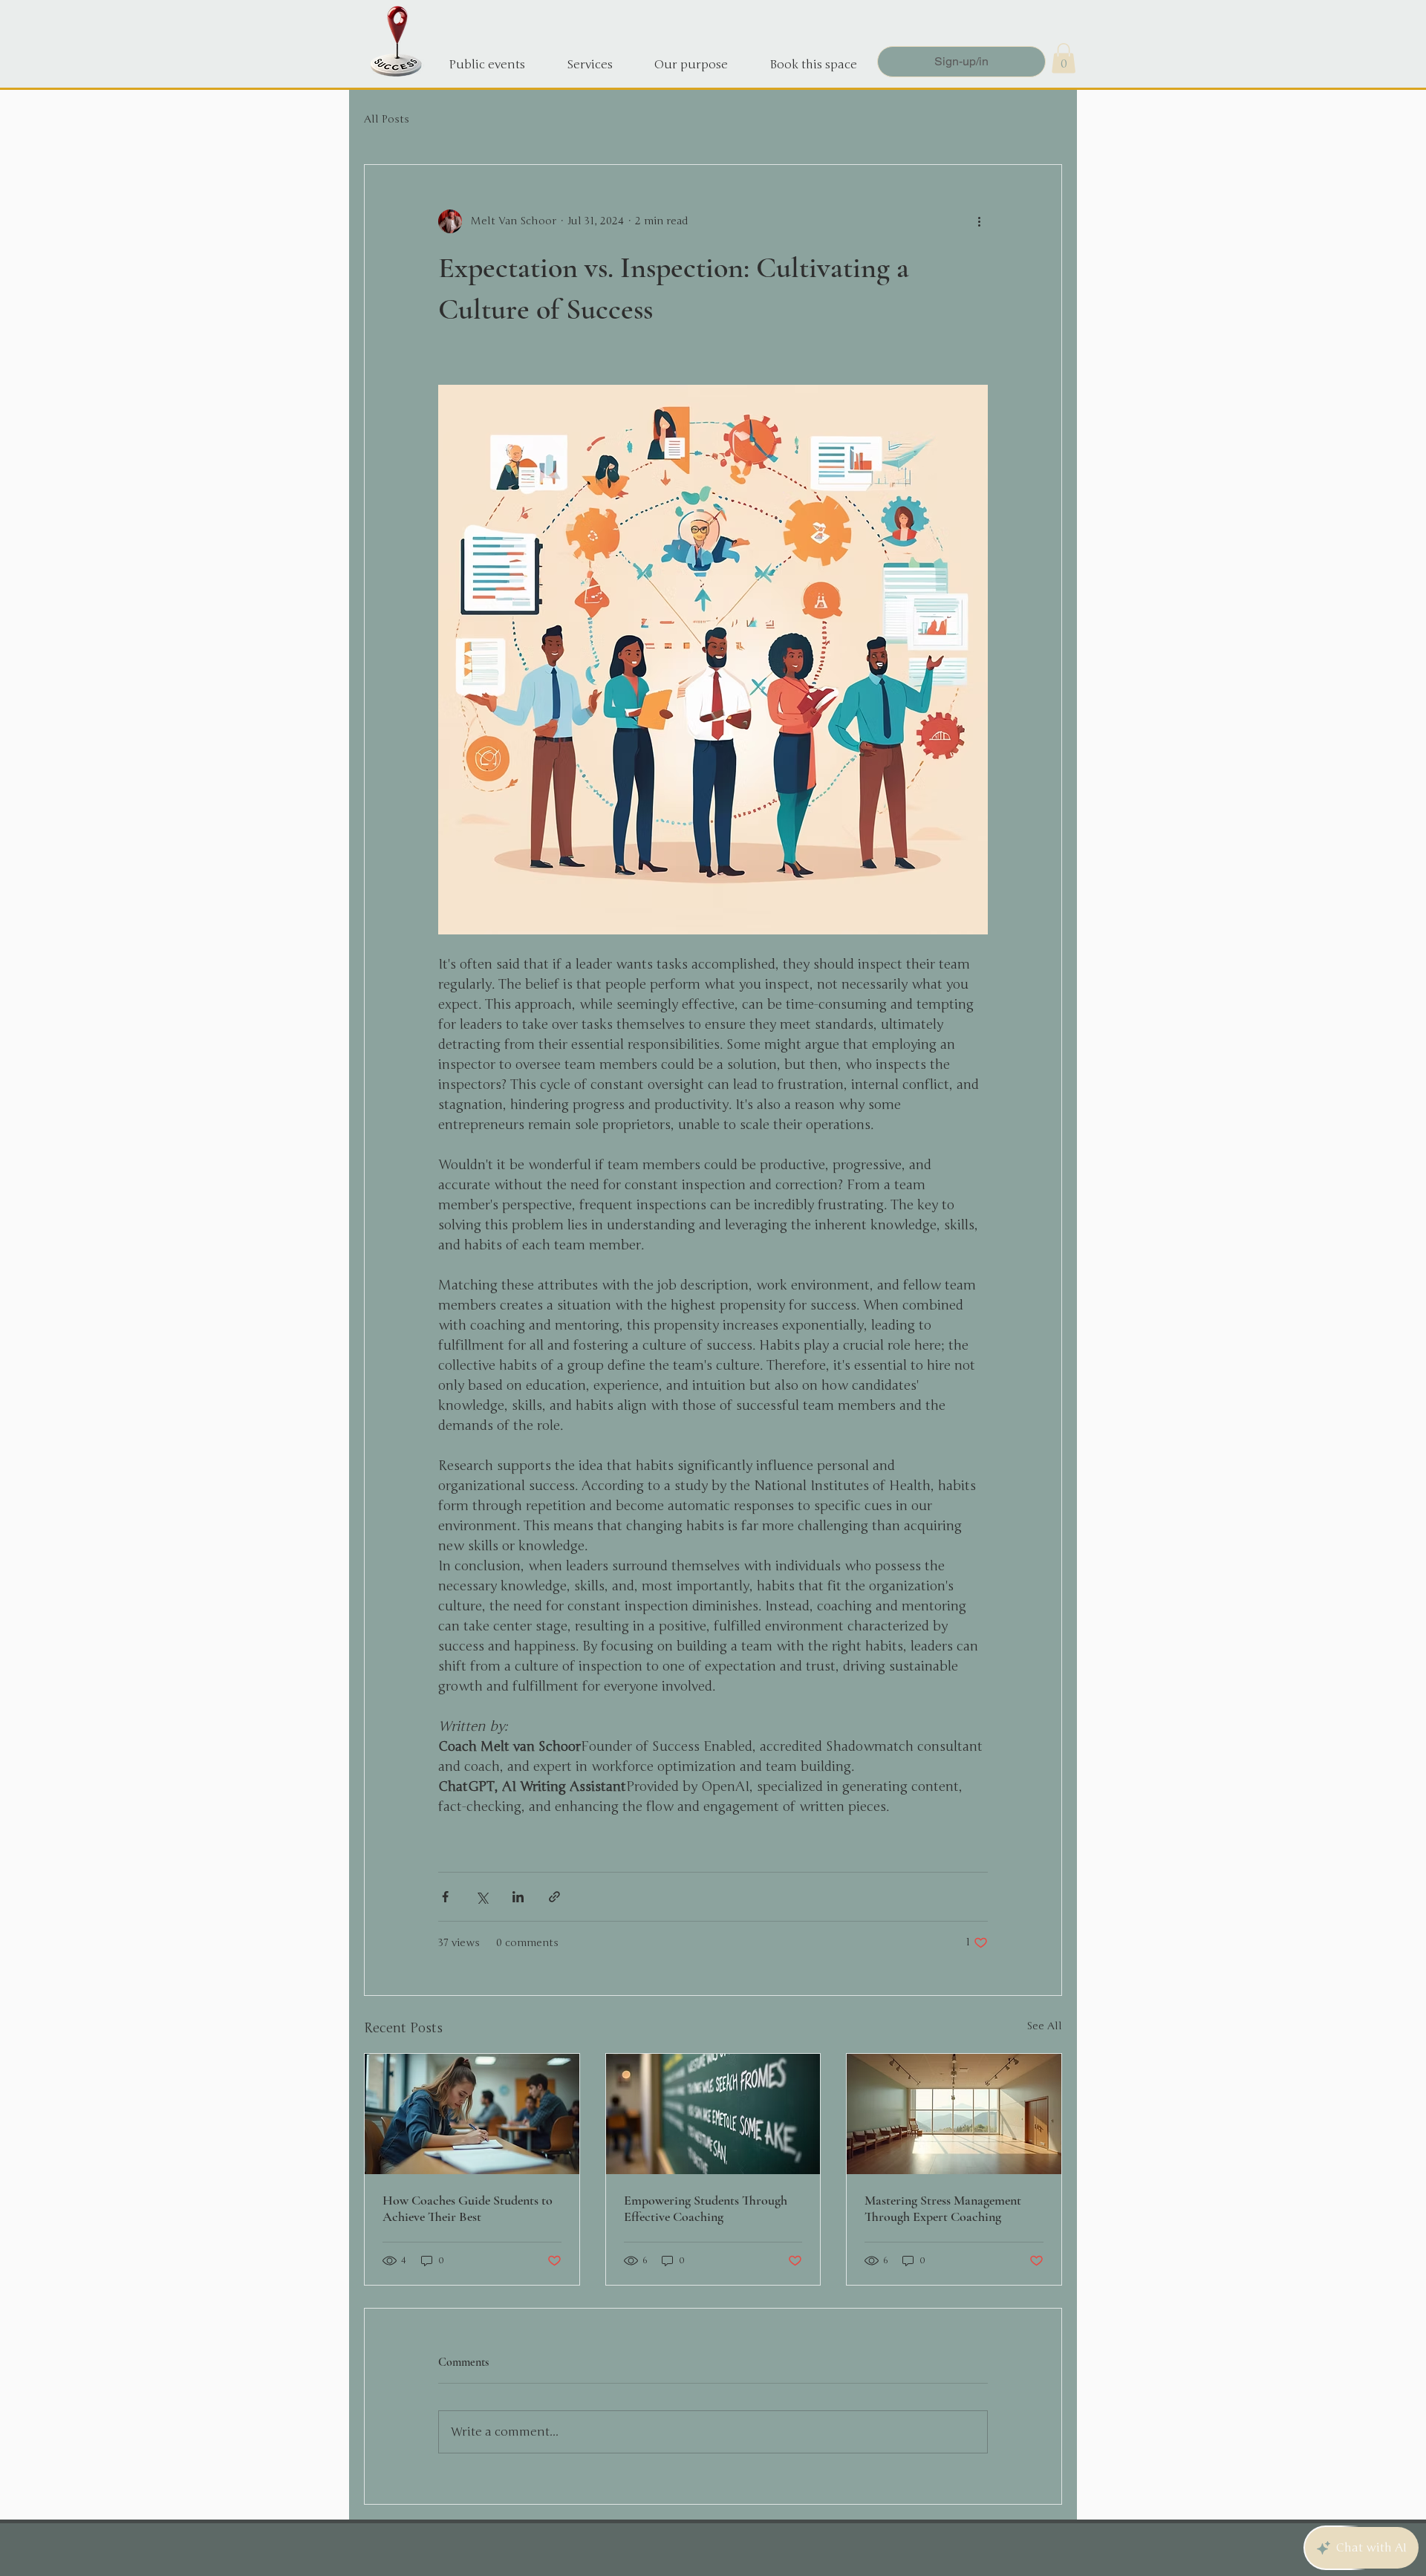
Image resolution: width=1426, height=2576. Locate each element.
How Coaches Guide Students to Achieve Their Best (468, 2208)
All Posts (387, 119)
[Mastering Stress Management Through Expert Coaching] (954, 2114)
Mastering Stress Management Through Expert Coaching (943, 2208)
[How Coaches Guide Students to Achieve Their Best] (472, 2114)
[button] (1064, 58)
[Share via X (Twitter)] (482, 1897)
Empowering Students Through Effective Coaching (706, 2208)
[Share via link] (554, 1897)
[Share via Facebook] (445, 1897)
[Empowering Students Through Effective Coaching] (713, 2114)
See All (1044, 2026)
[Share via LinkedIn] (518, 1897)
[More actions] (979, 221)
